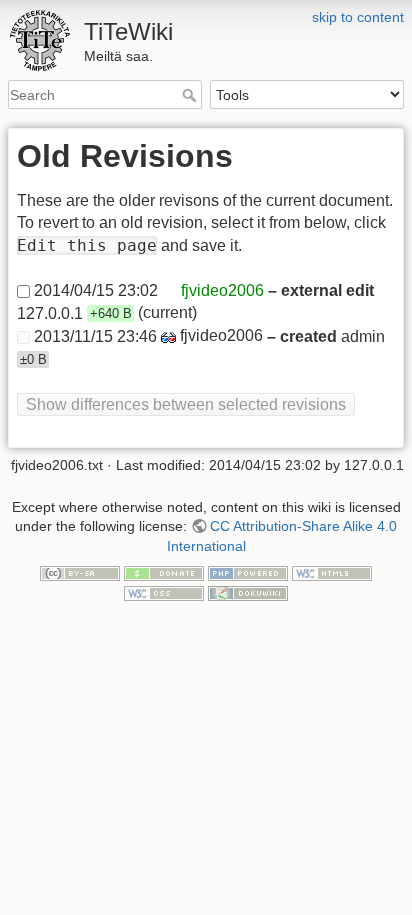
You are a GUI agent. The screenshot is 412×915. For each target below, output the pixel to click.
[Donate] (164, 573)
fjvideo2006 (222, 290)
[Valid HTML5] (332, 573)
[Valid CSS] (164, 592)
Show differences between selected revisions (186, 404)
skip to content (358, 17)
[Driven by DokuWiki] (248, 592)
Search (191, 95)
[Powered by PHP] (248, 573)
